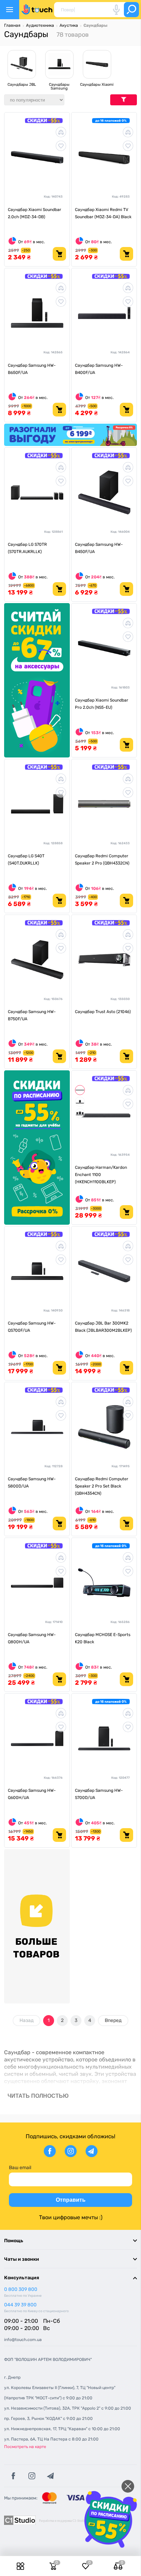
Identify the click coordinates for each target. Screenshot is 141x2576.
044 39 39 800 (20, 2305)
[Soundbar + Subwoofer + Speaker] (80, 1113)
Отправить (71, 2200)
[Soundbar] (80, 1090)
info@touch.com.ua (23, 2340)
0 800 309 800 (21, 2289)
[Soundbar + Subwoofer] (80, 1102)
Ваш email (20, 2168)
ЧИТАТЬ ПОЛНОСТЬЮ (38, 2096)
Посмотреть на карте (25, 2447)
